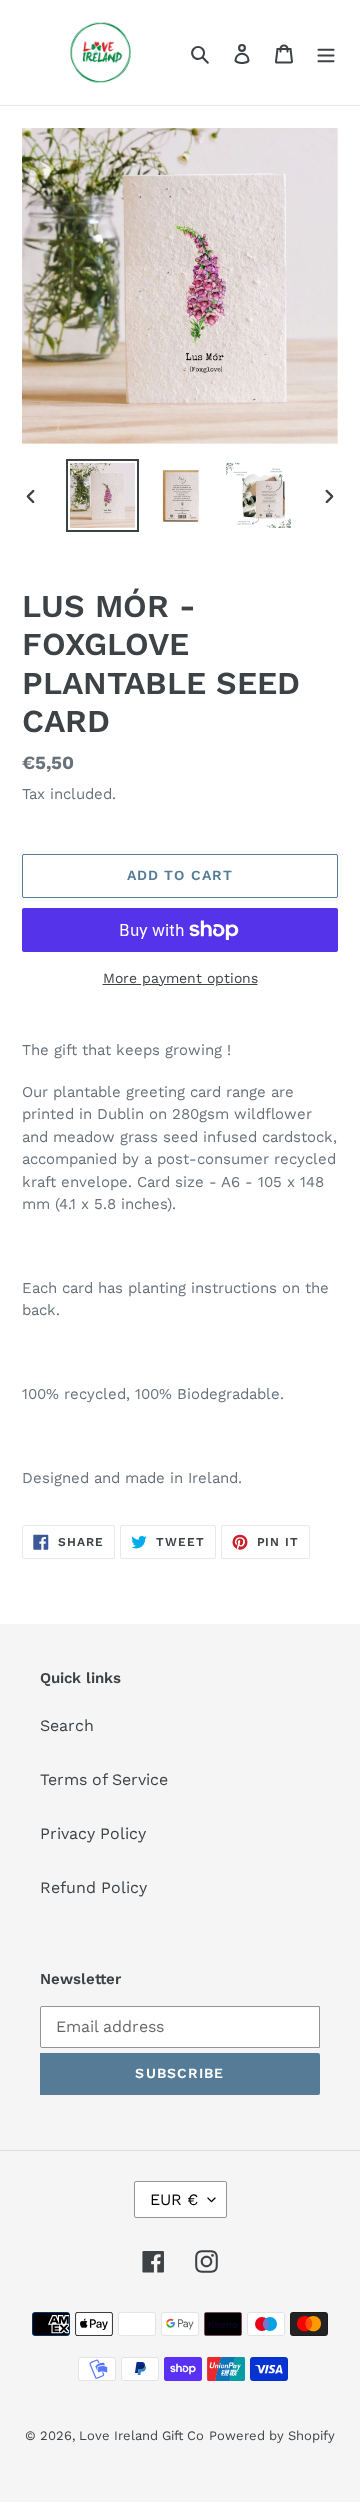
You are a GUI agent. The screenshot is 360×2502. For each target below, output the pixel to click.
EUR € (174, 2199)
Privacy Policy (93, 1833)
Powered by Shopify (272, 2435)
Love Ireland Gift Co (141, 2435)
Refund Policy (93, 1887)
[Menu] (326, 53)
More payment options (180, 978)
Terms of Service (104, 1779)
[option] (102, 495)
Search (67, 1725)
